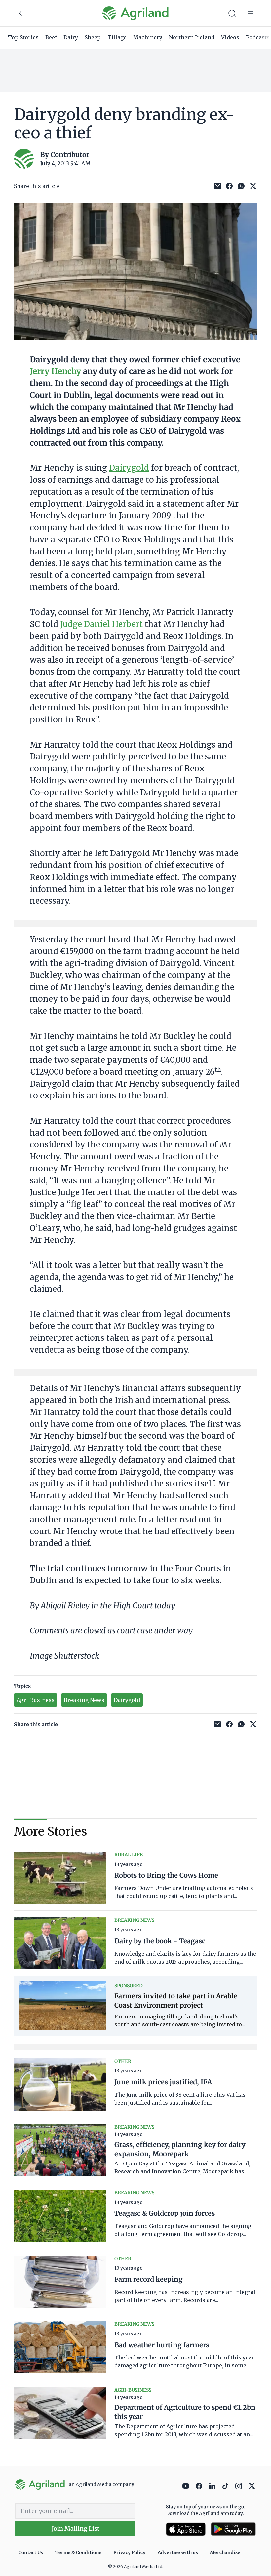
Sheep (93, 37)
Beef (51, 37)
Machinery (148, 37)
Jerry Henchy (55, 371)
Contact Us (31, 2552)
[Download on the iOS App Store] (186, 2529)
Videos (230, 37)
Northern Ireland (192, 37)
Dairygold (129, 468)
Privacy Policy (129, 2552)
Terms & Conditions (78, 2552)
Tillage (117, 37)
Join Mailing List (76, 2528)
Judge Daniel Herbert (101, 624)
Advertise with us (178, 2552)
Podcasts (258, 37)
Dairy (71, 37)
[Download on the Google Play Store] (233, 2529)
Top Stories (23, 37)
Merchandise (225, 2552)
